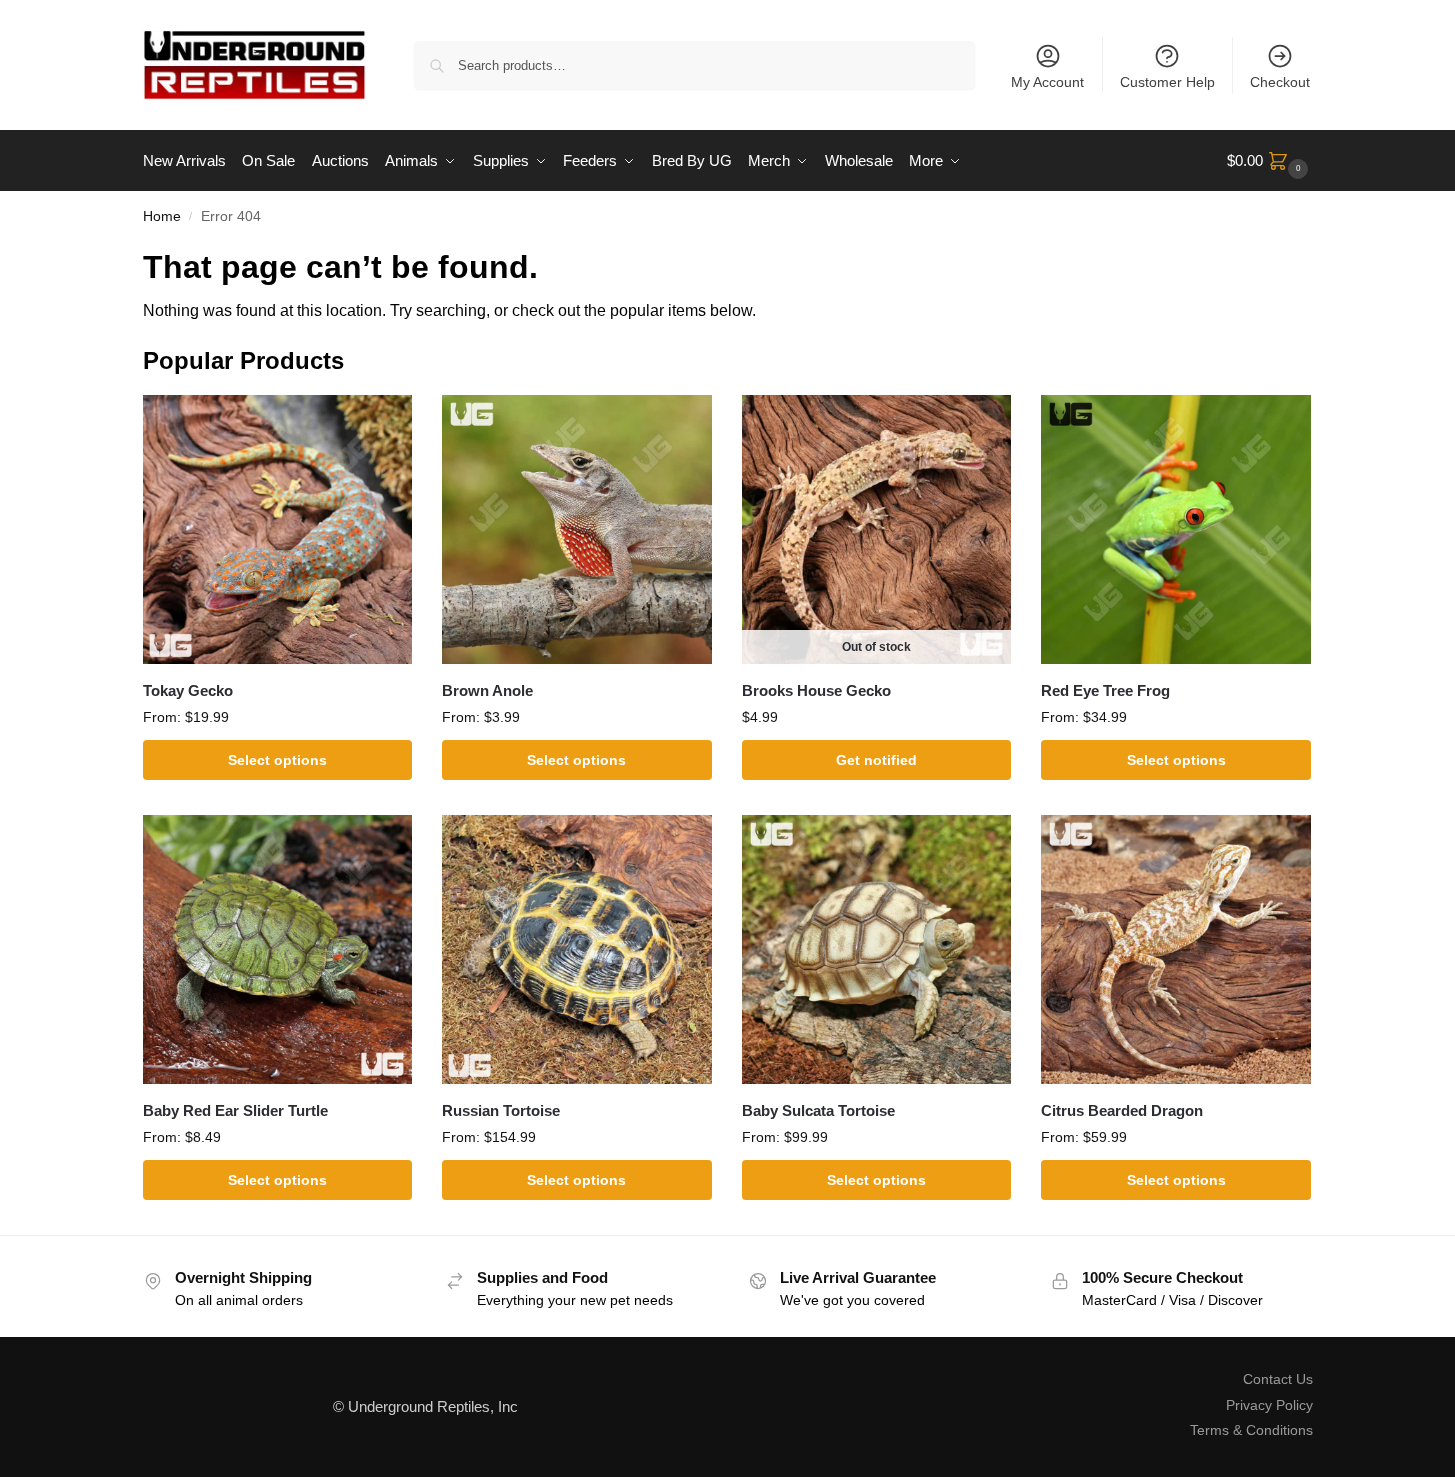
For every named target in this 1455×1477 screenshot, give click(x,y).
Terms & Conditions (1251, 1430)
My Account (1047, 82)
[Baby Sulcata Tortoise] (877, 950)
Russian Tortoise (501, 1110)
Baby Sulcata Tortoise (818, 1110)
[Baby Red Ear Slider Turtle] (278, 950)
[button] (1270, 161)
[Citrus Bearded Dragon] (1176, 950)
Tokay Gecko (188, 690)
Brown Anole (487, 690)
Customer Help (1167, 82)
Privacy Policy (1269, 1405)
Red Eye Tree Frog (1105, 690)
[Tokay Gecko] (278, 530)
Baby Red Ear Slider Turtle (235, 1110)
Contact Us (1278, 1379)
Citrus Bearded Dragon (1122, 1110)
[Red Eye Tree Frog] (1176, 530)
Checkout (1280, 82)
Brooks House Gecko (816, 690)
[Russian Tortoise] (577, 950)
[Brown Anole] (577, 530)
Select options (277, 760)
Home (162, 216)
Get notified (876, 760)
